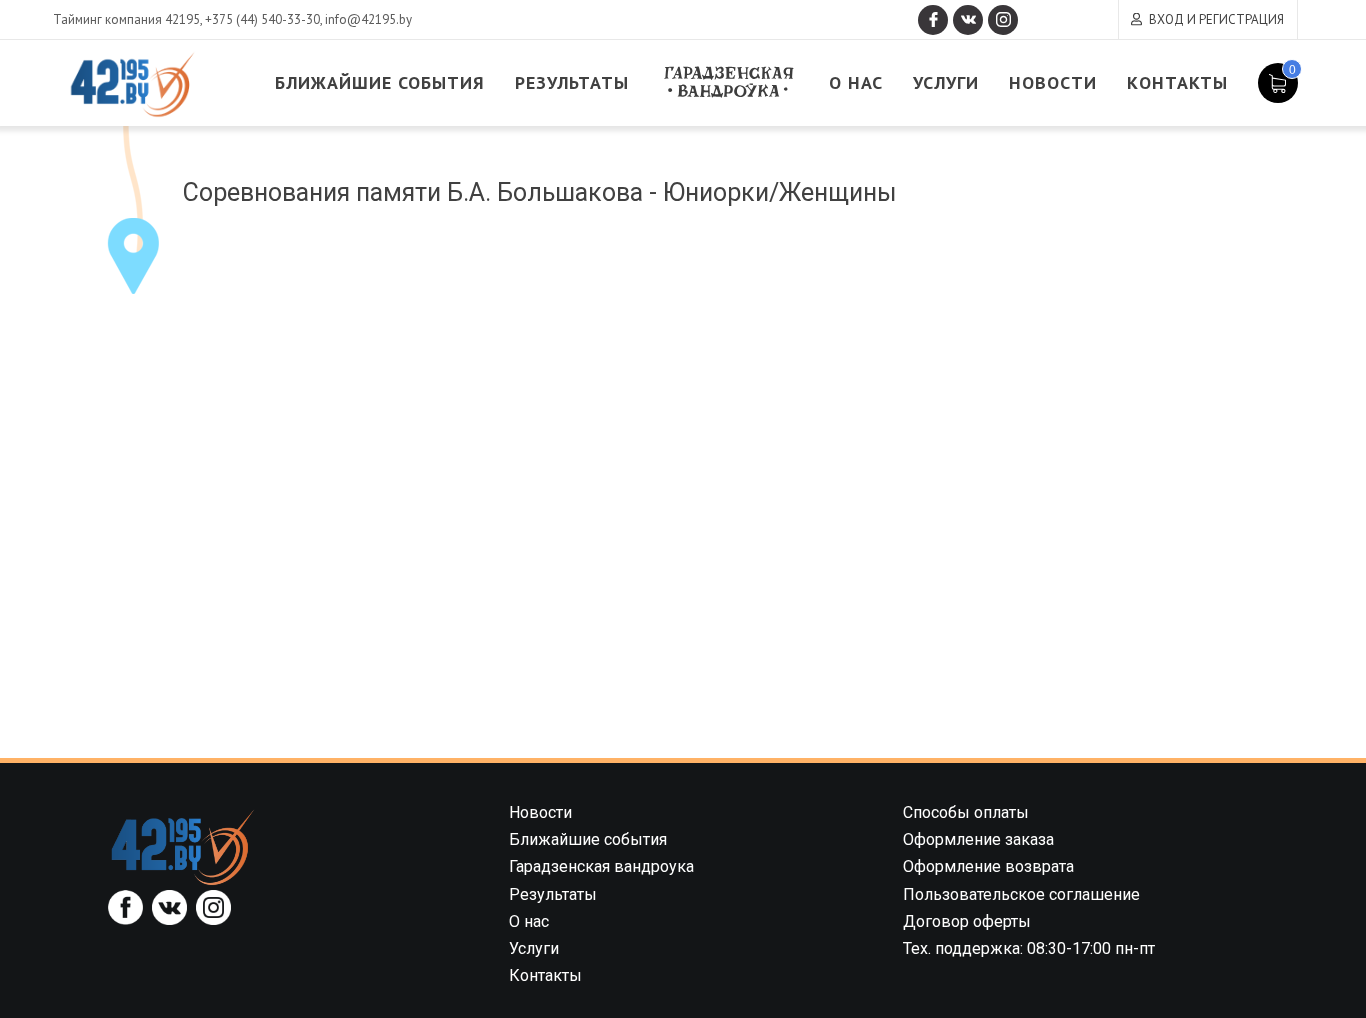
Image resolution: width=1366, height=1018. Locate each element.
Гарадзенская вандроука (729, 82)
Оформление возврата (988, 866)
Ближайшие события (380, 82)
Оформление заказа (978, 839)
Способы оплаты (966, 812)
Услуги (946, 82)
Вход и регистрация (1216, 19)
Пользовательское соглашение (1021, 894)
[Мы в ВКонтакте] (968, 20)
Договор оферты (967, 921)
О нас (856, 82)
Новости (1053, 82)
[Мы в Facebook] (933, 20)
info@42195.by (368, 19)
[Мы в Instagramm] (1003, 20)
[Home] (183, 846)
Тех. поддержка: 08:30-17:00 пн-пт (1029, 948)
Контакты (1177, 82)
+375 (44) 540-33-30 (262, 19)
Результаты (572, 82)
